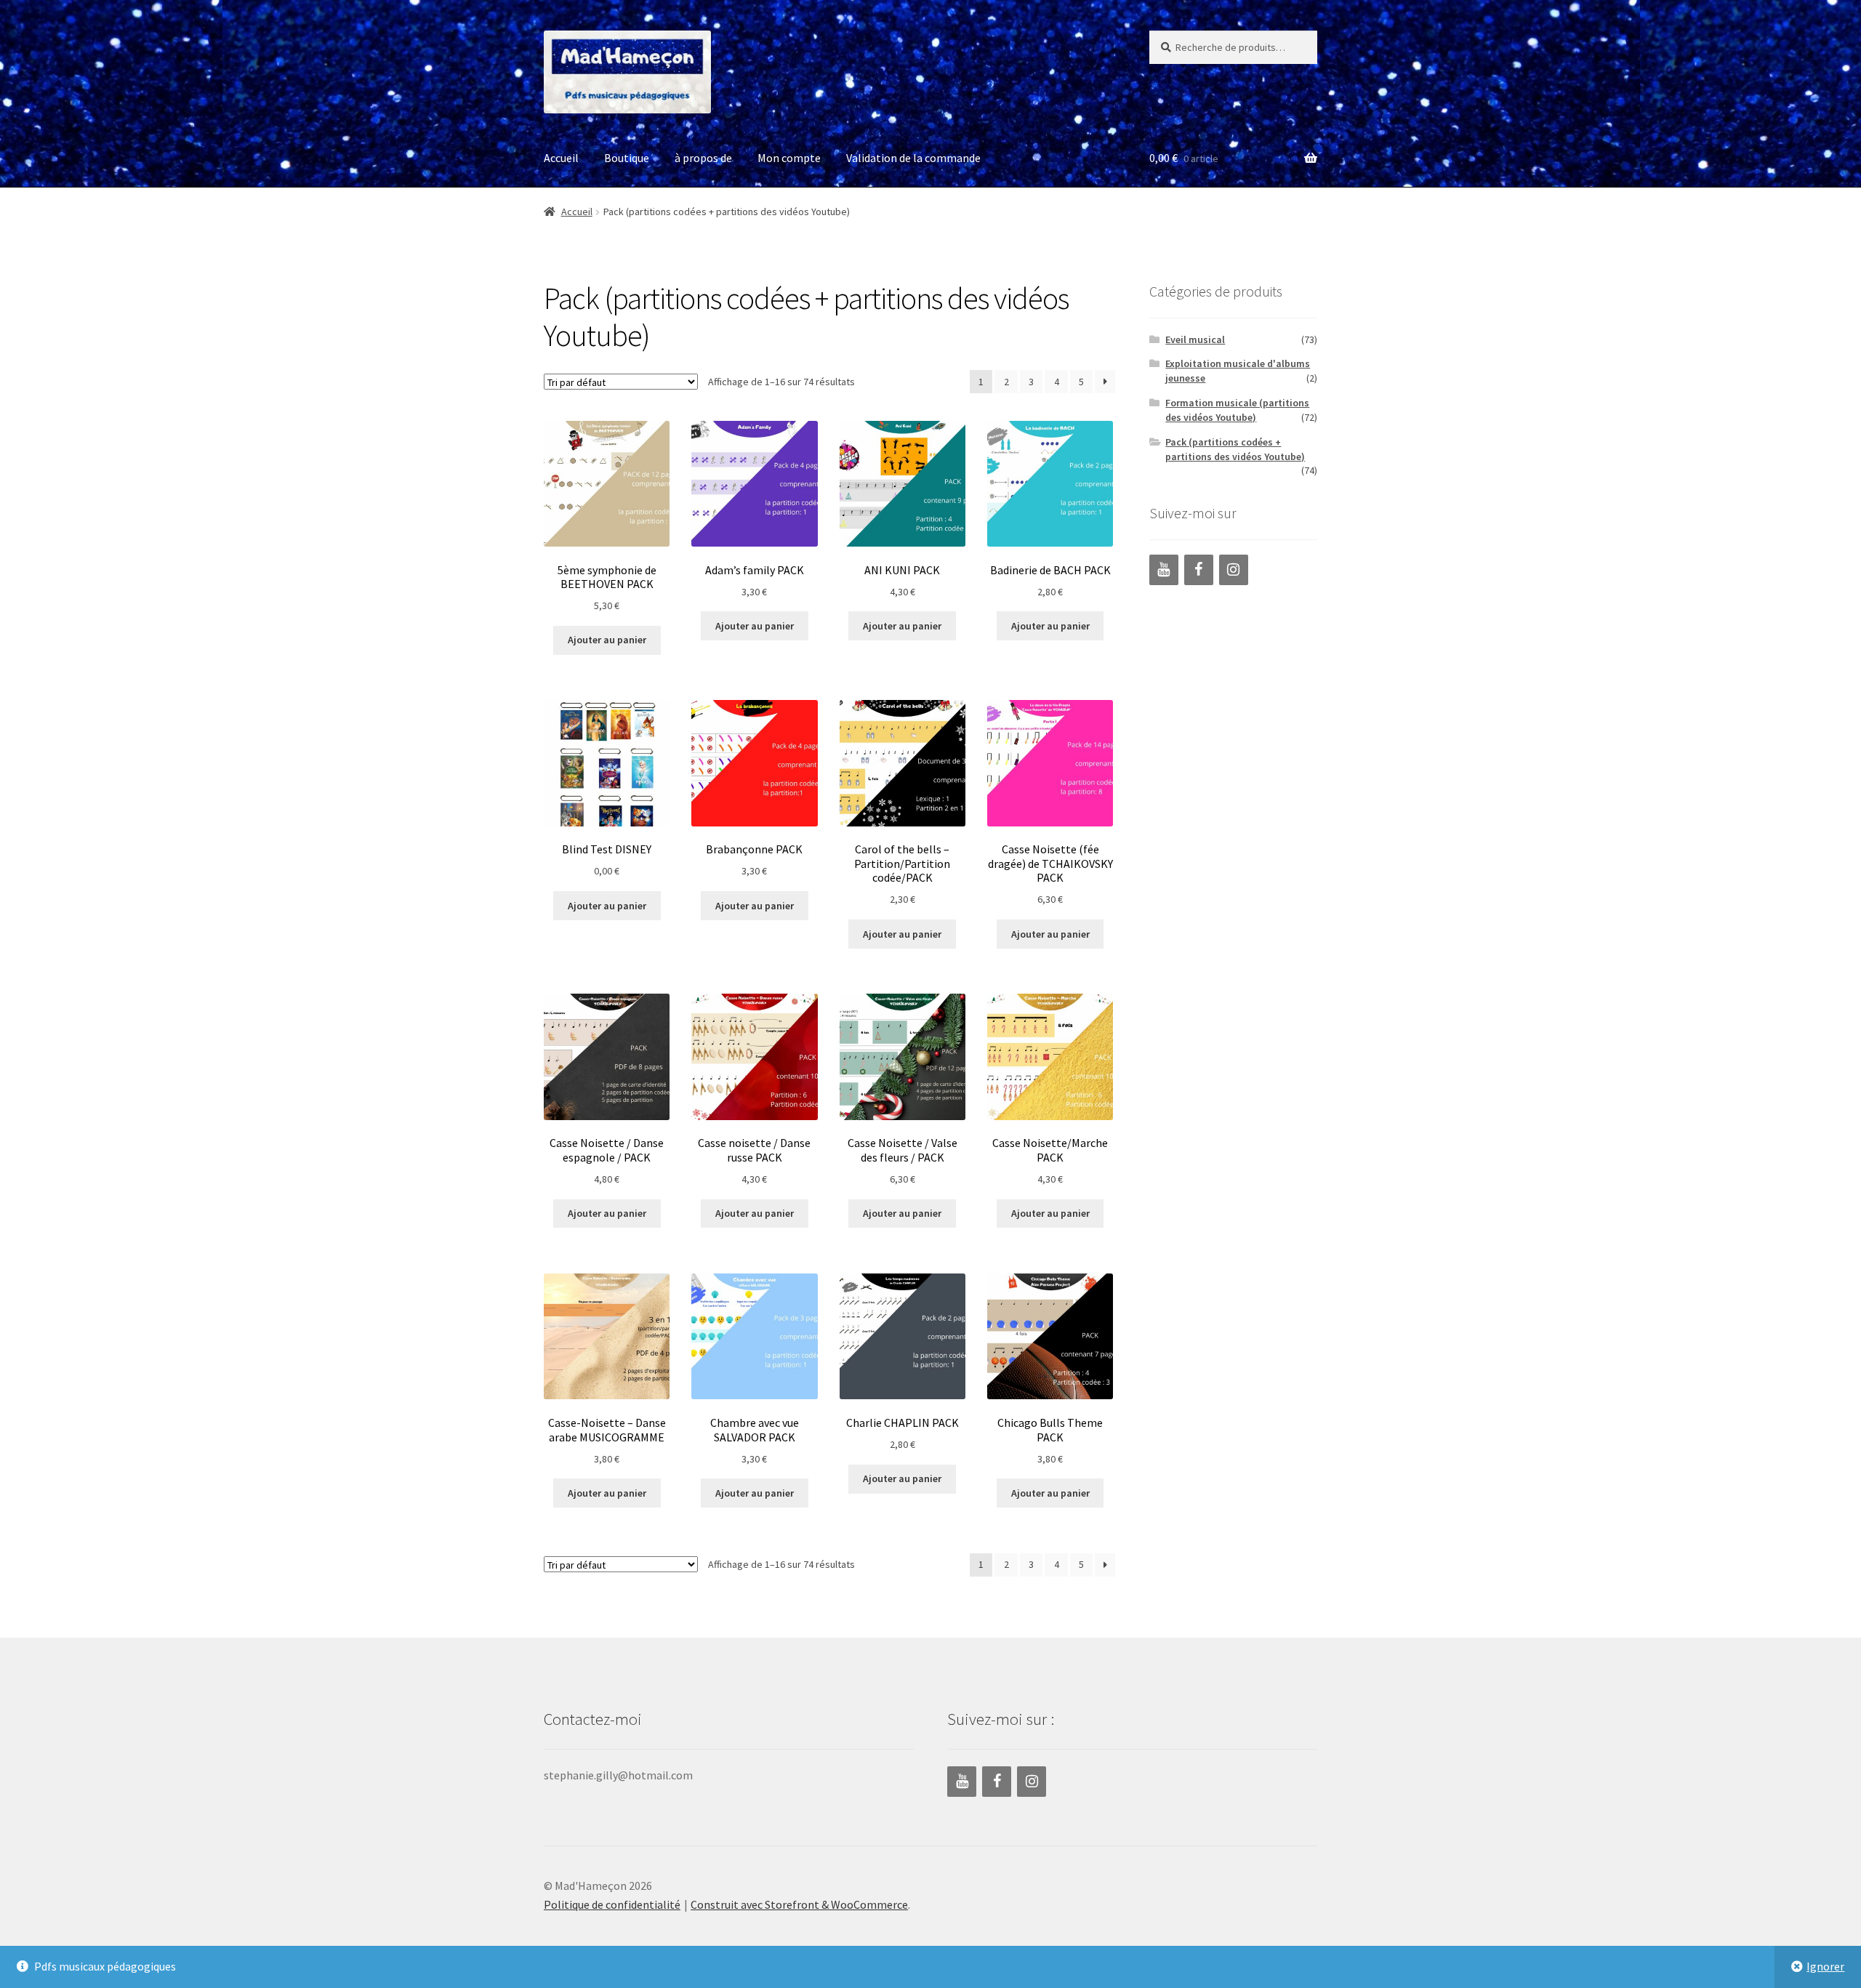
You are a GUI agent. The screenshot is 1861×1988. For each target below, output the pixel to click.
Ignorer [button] (1825, 1966)
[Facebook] (1199, 570)
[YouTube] (1164, 570)
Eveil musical (1195, 339)
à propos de (703, 158)
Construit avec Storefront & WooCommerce (799, 1904)
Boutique (627, 158)
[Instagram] (1234, 570)
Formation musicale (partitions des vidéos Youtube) (1237, 410)
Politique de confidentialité (612, 1904)
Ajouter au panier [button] (607, 640)
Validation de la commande (913, 158)
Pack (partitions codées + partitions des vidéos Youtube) (1235, 449)
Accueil (561, 158)
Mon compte (789, 158)
